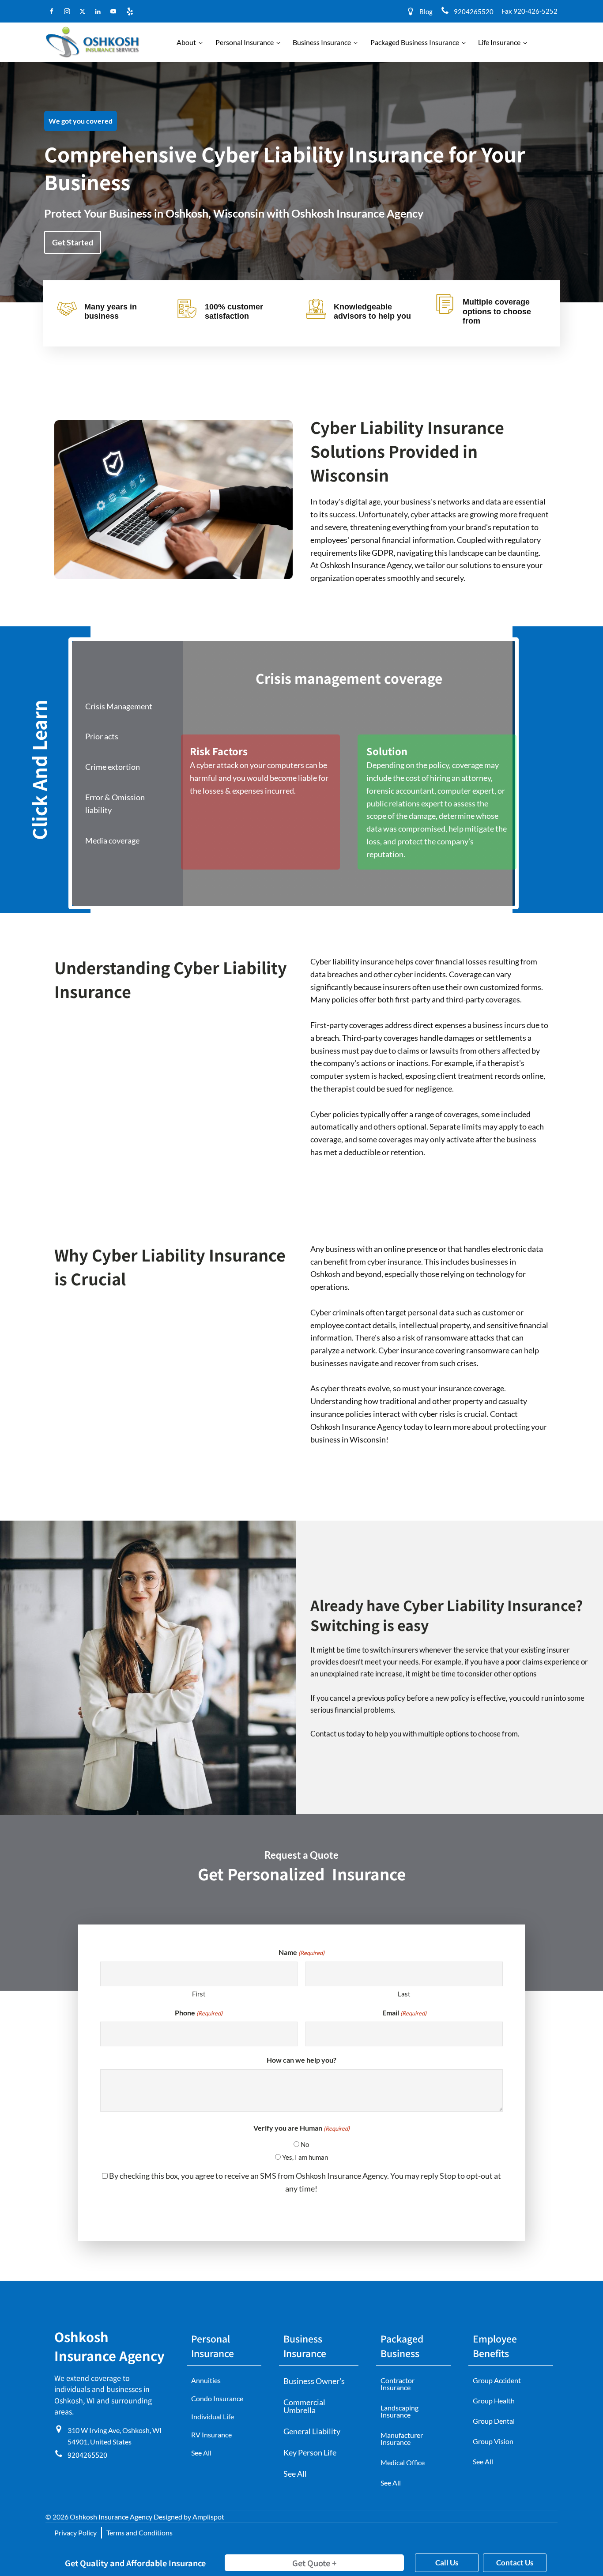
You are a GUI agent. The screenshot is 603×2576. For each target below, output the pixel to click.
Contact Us (515, 2563)
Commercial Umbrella (304, 2406)
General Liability (312, 2431)
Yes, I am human (305, 2157)
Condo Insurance (217, 2398)
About (186, 42)
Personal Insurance (245, 42)
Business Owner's (314, 2381)
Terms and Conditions (139, 2533)
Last (404, 1994)
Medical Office (403, 2462)
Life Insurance (499, 42)
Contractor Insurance (398, 2384)
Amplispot (208, 2517)
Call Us (447, 2563)
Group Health (494, 2401)
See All (201, 2453)
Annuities (206, 2380)
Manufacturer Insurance (402, 2439)
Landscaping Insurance (399, 2411)
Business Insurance (322, 42)
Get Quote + (314, 2563)
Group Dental (494, 2421)
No (305, 2144)
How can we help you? (301, 2060)
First (199, 1994)
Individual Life (213, 2416)
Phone (199, 2013)
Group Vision (493, 2441)
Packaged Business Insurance (415, 42)
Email (404, 2013)
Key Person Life (310, 2452)
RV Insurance (211, 2435)
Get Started (73, 242)
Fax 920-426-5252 (530, 11)
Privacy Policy (75, 2533)
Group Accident (497, 2380)
